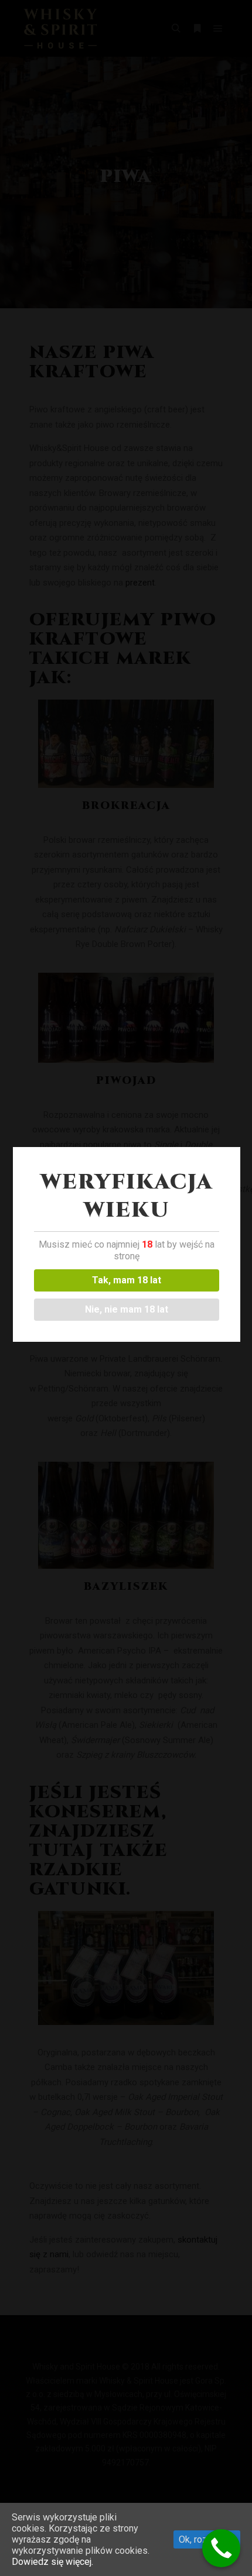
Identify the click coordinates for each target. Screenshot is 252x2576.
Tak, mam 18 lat (127, 1280)
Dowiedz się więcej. (52, 2562)
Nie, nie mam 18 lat (127, 1309)
